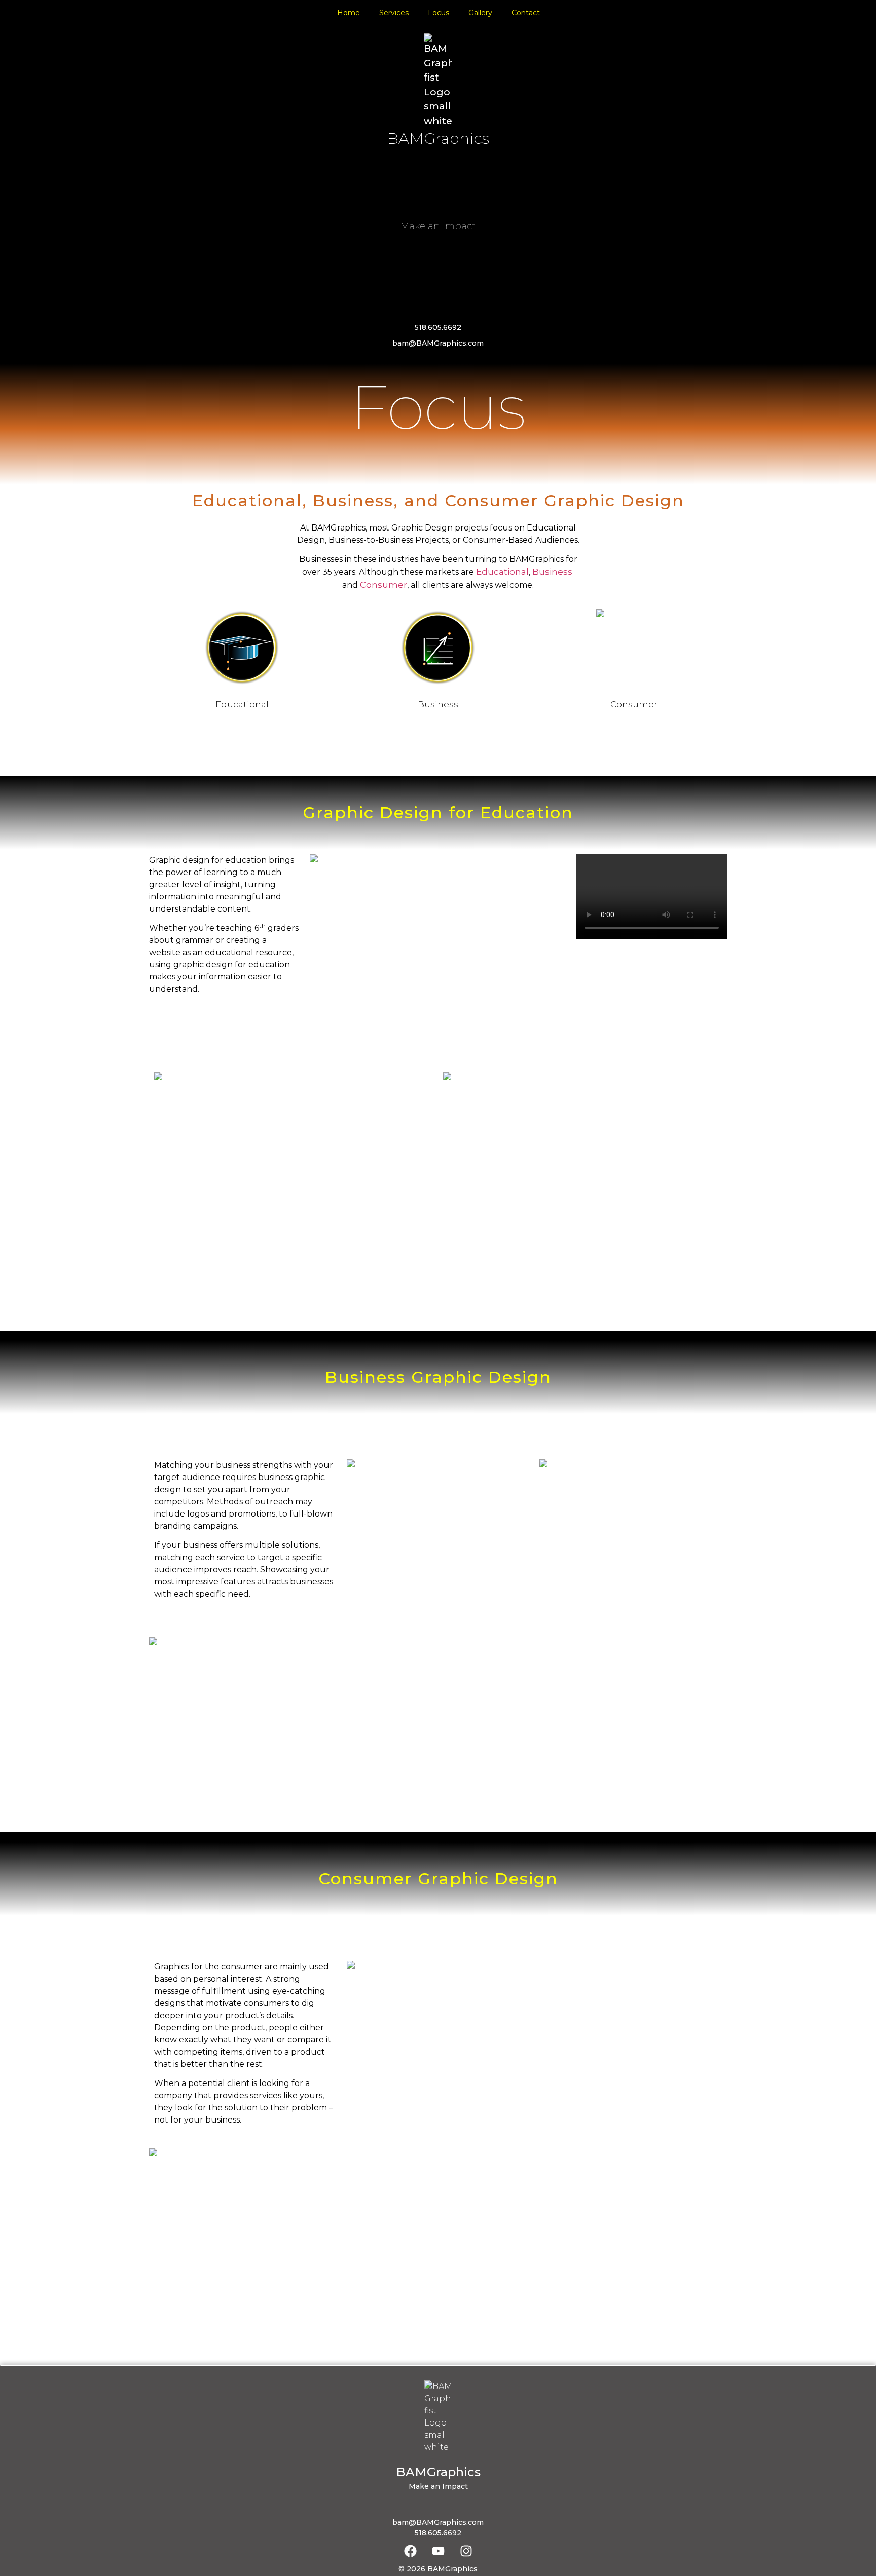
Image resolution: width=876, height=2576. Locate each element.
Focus (439, 13)
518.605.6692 (438, 327)
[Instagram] (466, 2551)
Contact (526, 13)
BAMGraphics (438, 139)
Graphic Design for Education (438, 812)
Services (394, 13)
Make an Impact (438, 226)
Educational (502, 572)
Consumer (384, 585)
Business (552, 572)
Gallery (480, 13)
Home (349, 13)
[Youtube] (438, 2551)
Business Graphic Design (438, 1377)
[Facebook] (410, 2551)
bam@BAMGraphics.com (438, 343)
